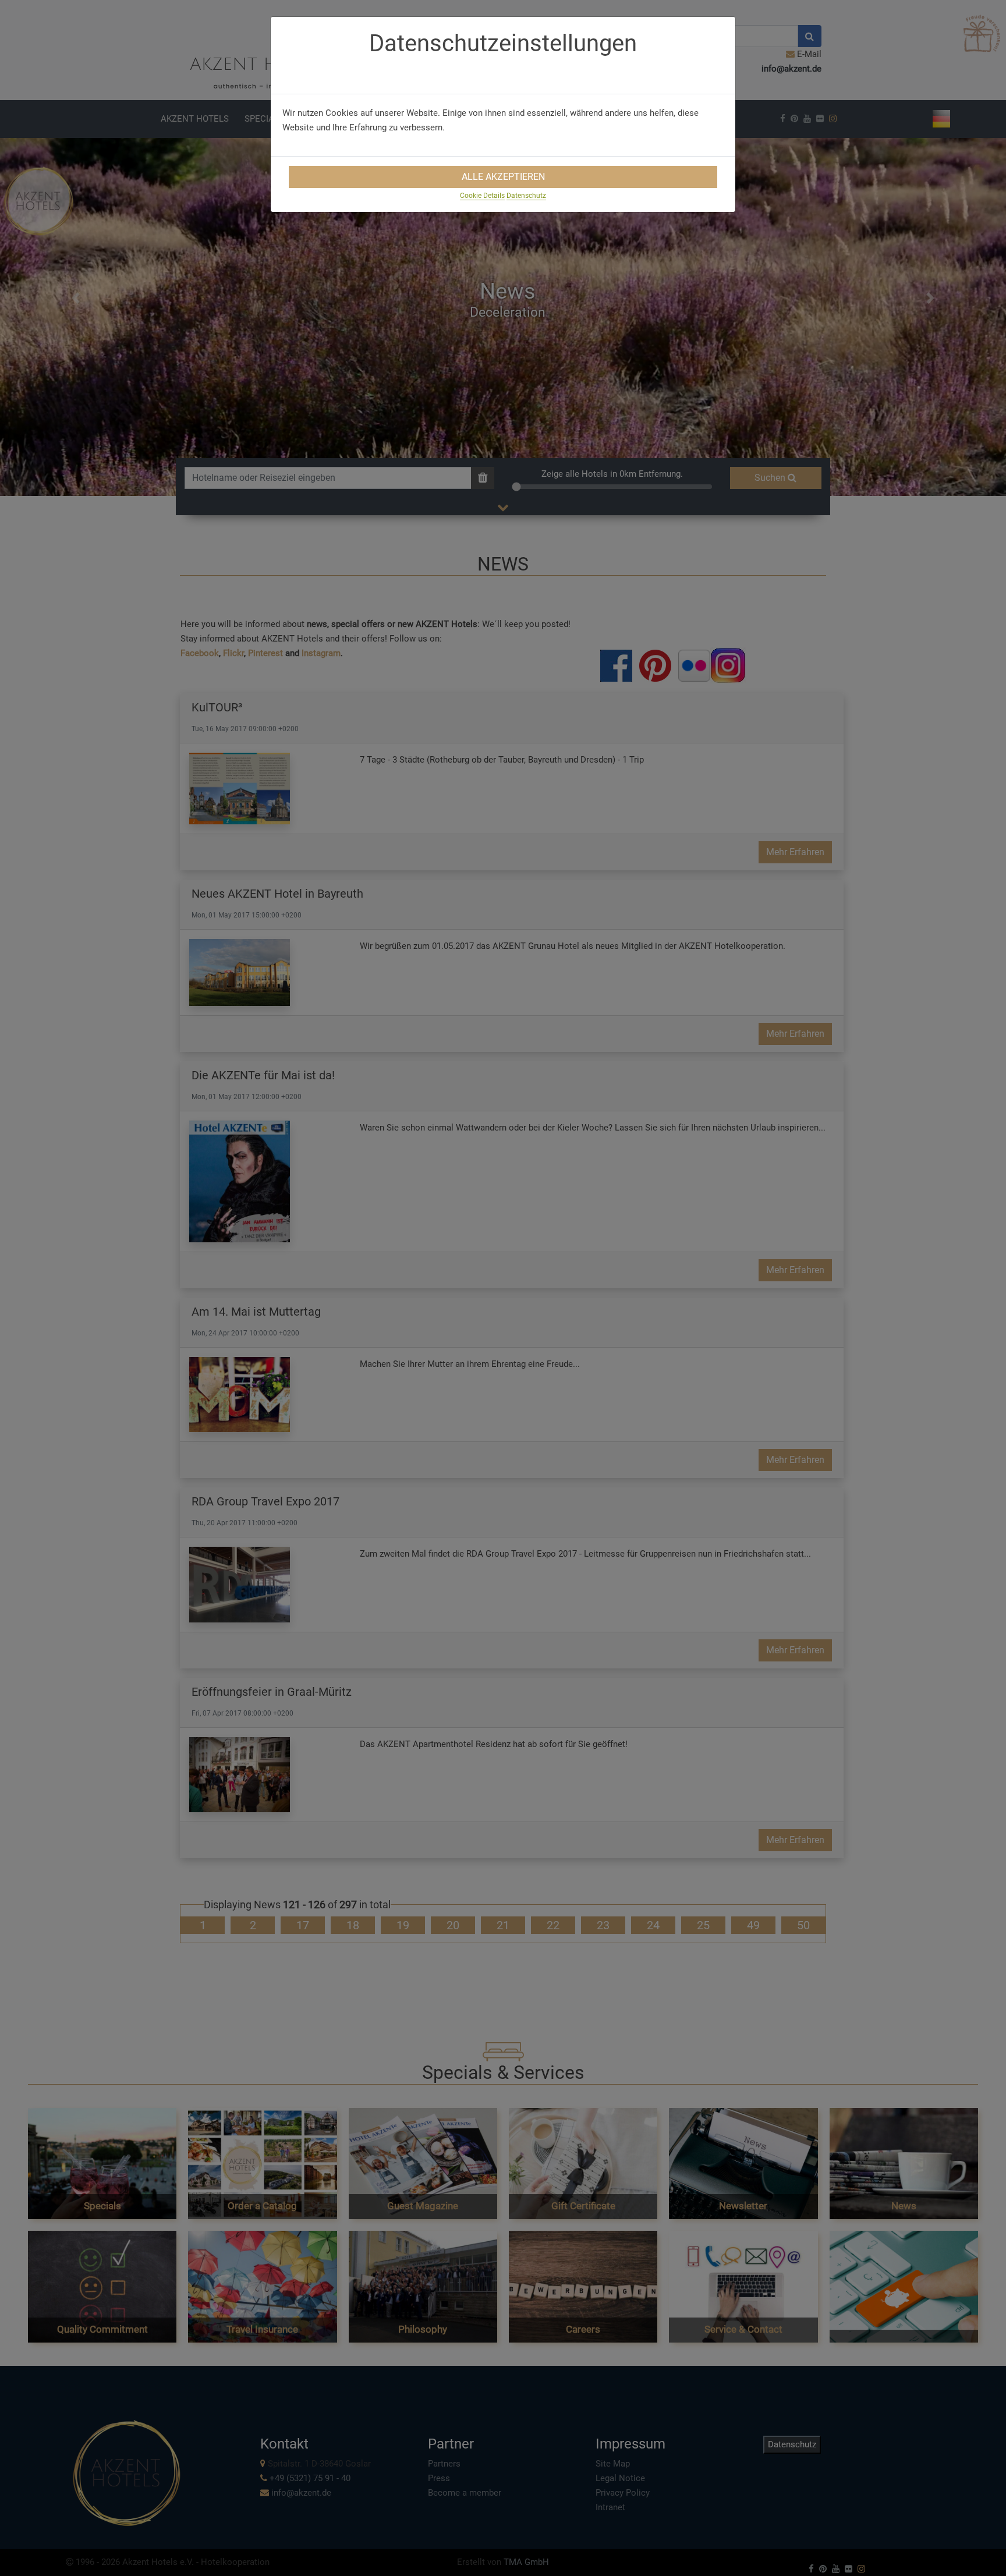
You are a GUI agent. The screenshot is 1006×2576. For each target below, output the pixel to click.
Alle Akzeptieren (503, 177)
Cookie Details (482, 196)
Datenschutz (526, 196)
